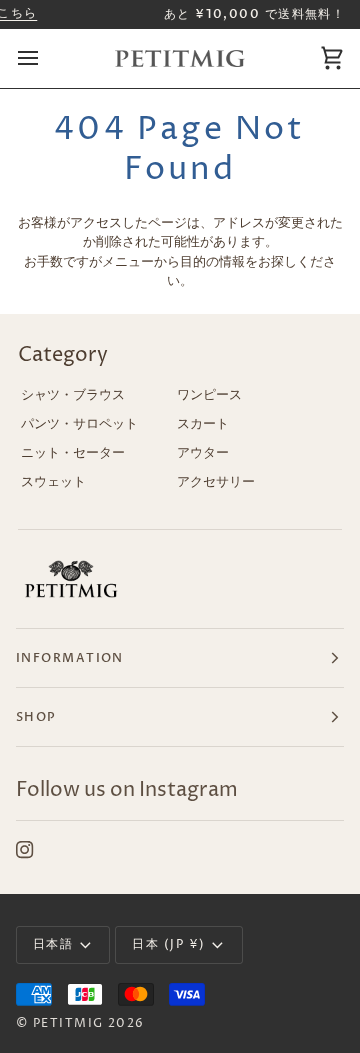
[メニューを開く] (46, 59)
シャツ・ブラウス (73, 395)
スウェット (53, 482)
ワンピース (209, 395)
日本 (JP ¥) (168, 944)
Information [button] (70, 658)
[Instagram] (25, 850)
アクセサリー (216, 482)
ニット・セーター (73, 453)
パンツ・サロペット (79, 424)
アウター (203, 453)
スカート (203, 424)
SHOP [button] (36, 717)
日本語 (53, 944)
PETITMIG (68, 1023)
